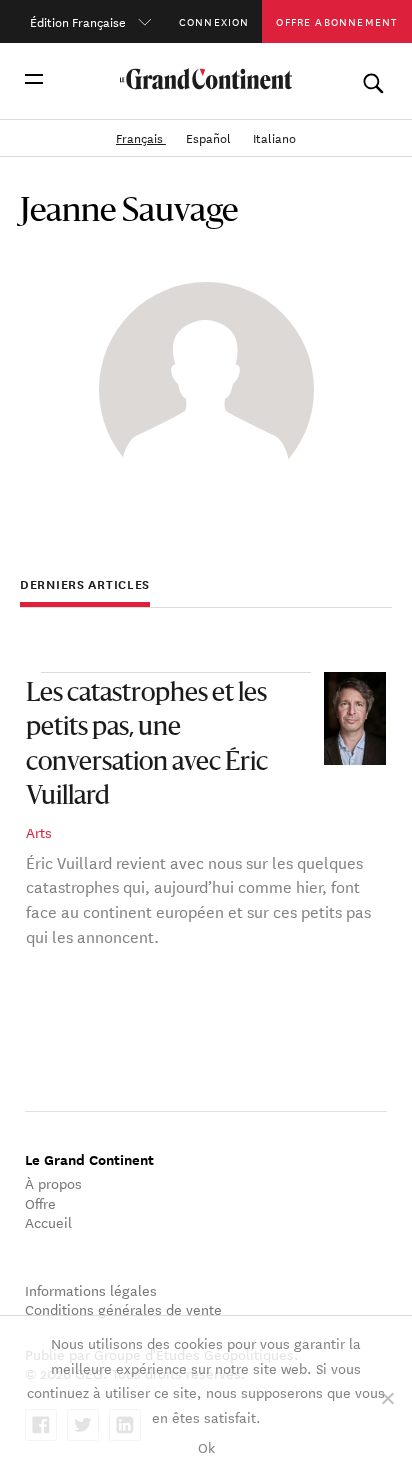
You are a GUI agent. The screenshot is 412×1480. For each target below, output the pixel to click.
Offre (40, 1203)
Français (141, 137)
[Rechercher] (373, 79)
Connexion (214, 21)
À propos (53, 1183)
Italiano (274, 137)
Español (210, 137)
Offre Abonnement (336, 21)
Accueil (48, 1222)
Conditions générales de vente (123, 1309)
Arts (39, 832)
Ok (206, 1447)
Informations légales (91, 1290)
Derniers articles (85, 584)
